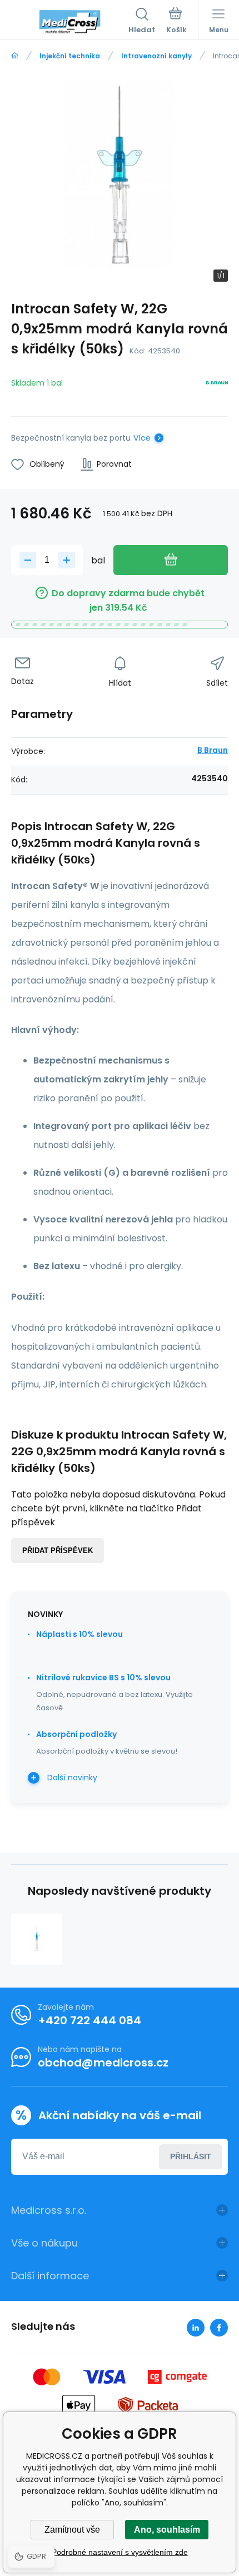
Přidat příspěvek (58, 1551)
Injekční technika (70, 56)
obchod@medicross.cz (103, 2063)
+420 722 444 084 (89, 2020)
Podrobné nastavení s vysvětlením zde (120, 2552)
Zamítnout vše (72, 2530)
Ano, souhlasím (167, 2530)
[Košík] (176, 22)
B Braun (213, 750)
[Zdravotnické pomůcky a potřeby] (15, 56)
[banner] (70, 22)
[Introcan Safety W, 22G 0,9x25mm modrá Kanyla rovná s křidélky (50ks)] (37, 1939)
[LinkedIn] (196, 2328)
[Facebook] (219, 2328)
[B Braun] (217, 385)
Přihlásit (191, 2156)
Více (142, 438)
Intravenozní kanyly (156, 56)
